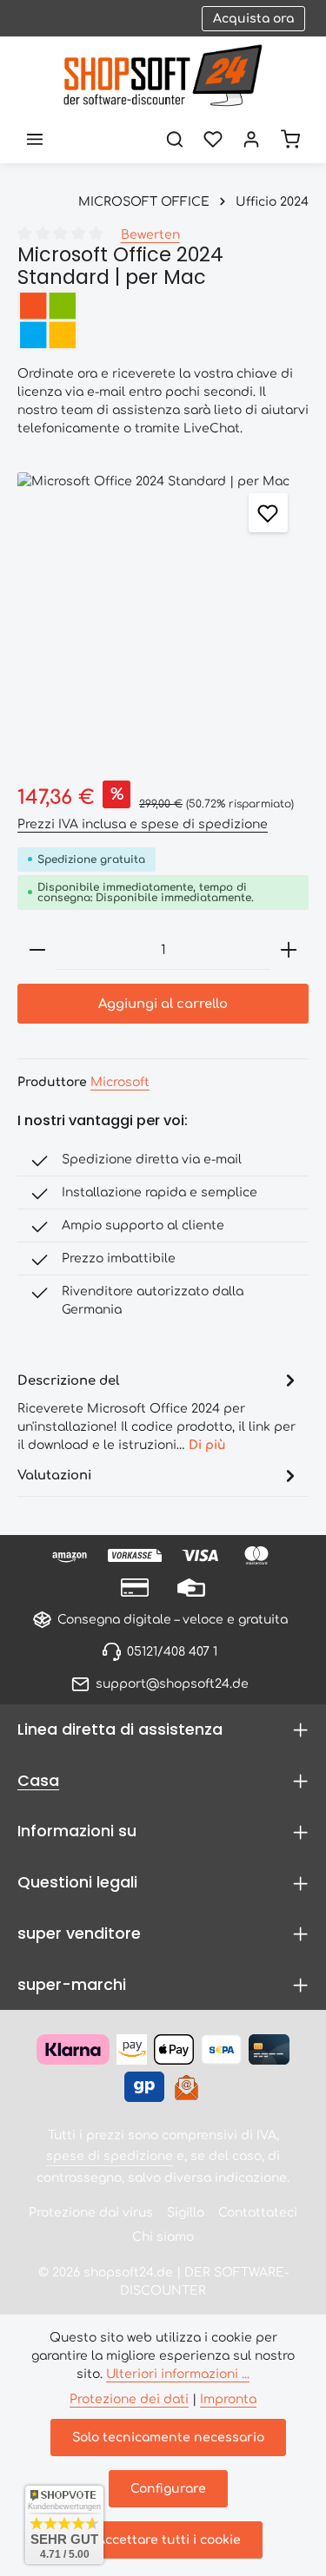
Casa (38, 1780)
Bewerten (150, 235)
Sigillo (186, 2213)
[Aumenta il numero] (289, 950)
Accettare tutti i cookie (169, 2540)
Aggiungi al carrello (163, 1004)
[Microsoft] (163, 320)
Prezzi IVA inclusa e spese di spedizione (143, 824)
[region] (163, 618)
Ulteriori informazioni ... (178, 2374)
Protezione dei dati (129, 2399)
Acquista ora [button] (253, 19)
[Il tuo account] (251, 139)
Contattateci (258, 2213)
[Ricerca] (175, 139)
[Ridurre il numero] (37, 950)
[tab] (159, 1411)
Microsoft (120, 1082)
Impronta (228, 2399)
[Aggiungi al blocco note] (268, 513)
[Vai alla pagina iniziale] (163, 76)
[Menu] (35, 139)
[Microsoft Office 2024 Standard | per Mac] (163, 618)
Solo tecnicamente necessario (168, 2438)
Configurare (168, 2489)
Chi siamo (163, 2237)
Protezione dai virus (91, 2213)
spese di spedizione (110, 2156)
